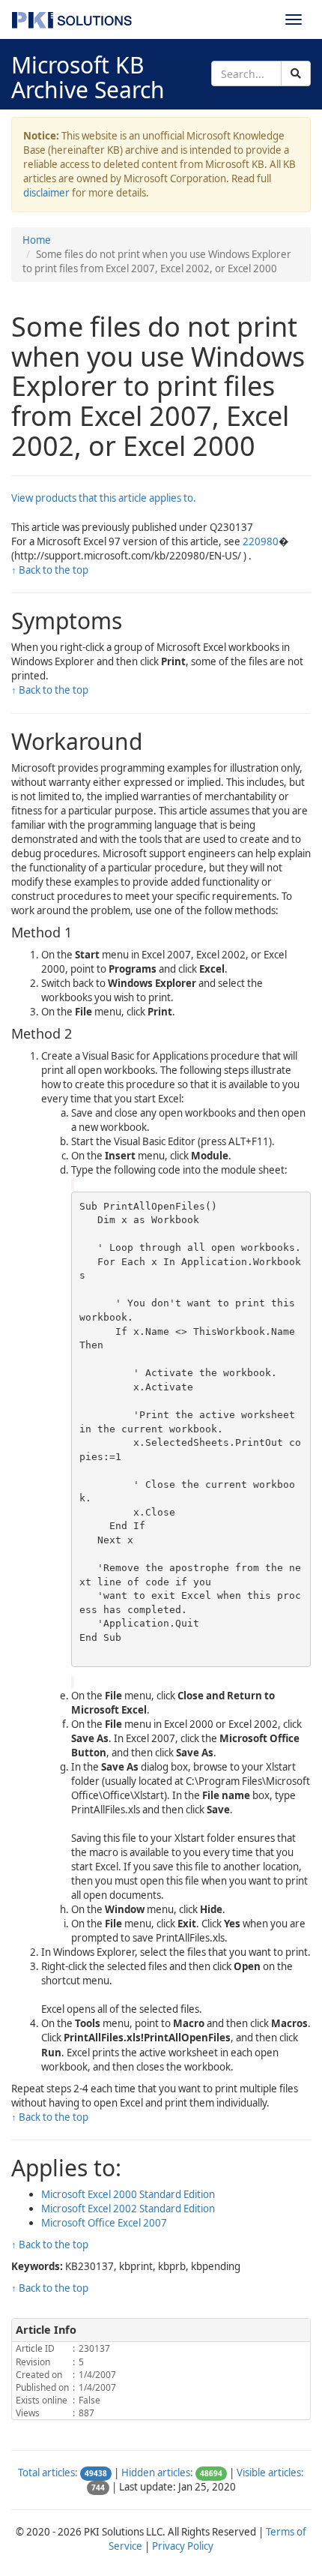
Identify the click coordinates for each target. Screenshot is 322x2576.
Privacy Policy (183, 2546)
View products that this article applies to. (104, 498)
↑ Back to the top (50, 570)
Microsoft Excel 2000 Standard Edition (128, 2194)
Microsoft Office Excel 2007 (104, 2223)
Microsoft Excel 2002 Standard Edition (128, 2209)
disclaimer (46, 193)
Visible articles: (270, 2473)
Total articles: (48, 2473)
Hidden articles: (157, 2473)
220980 (261, 541)
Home (37, 240)
